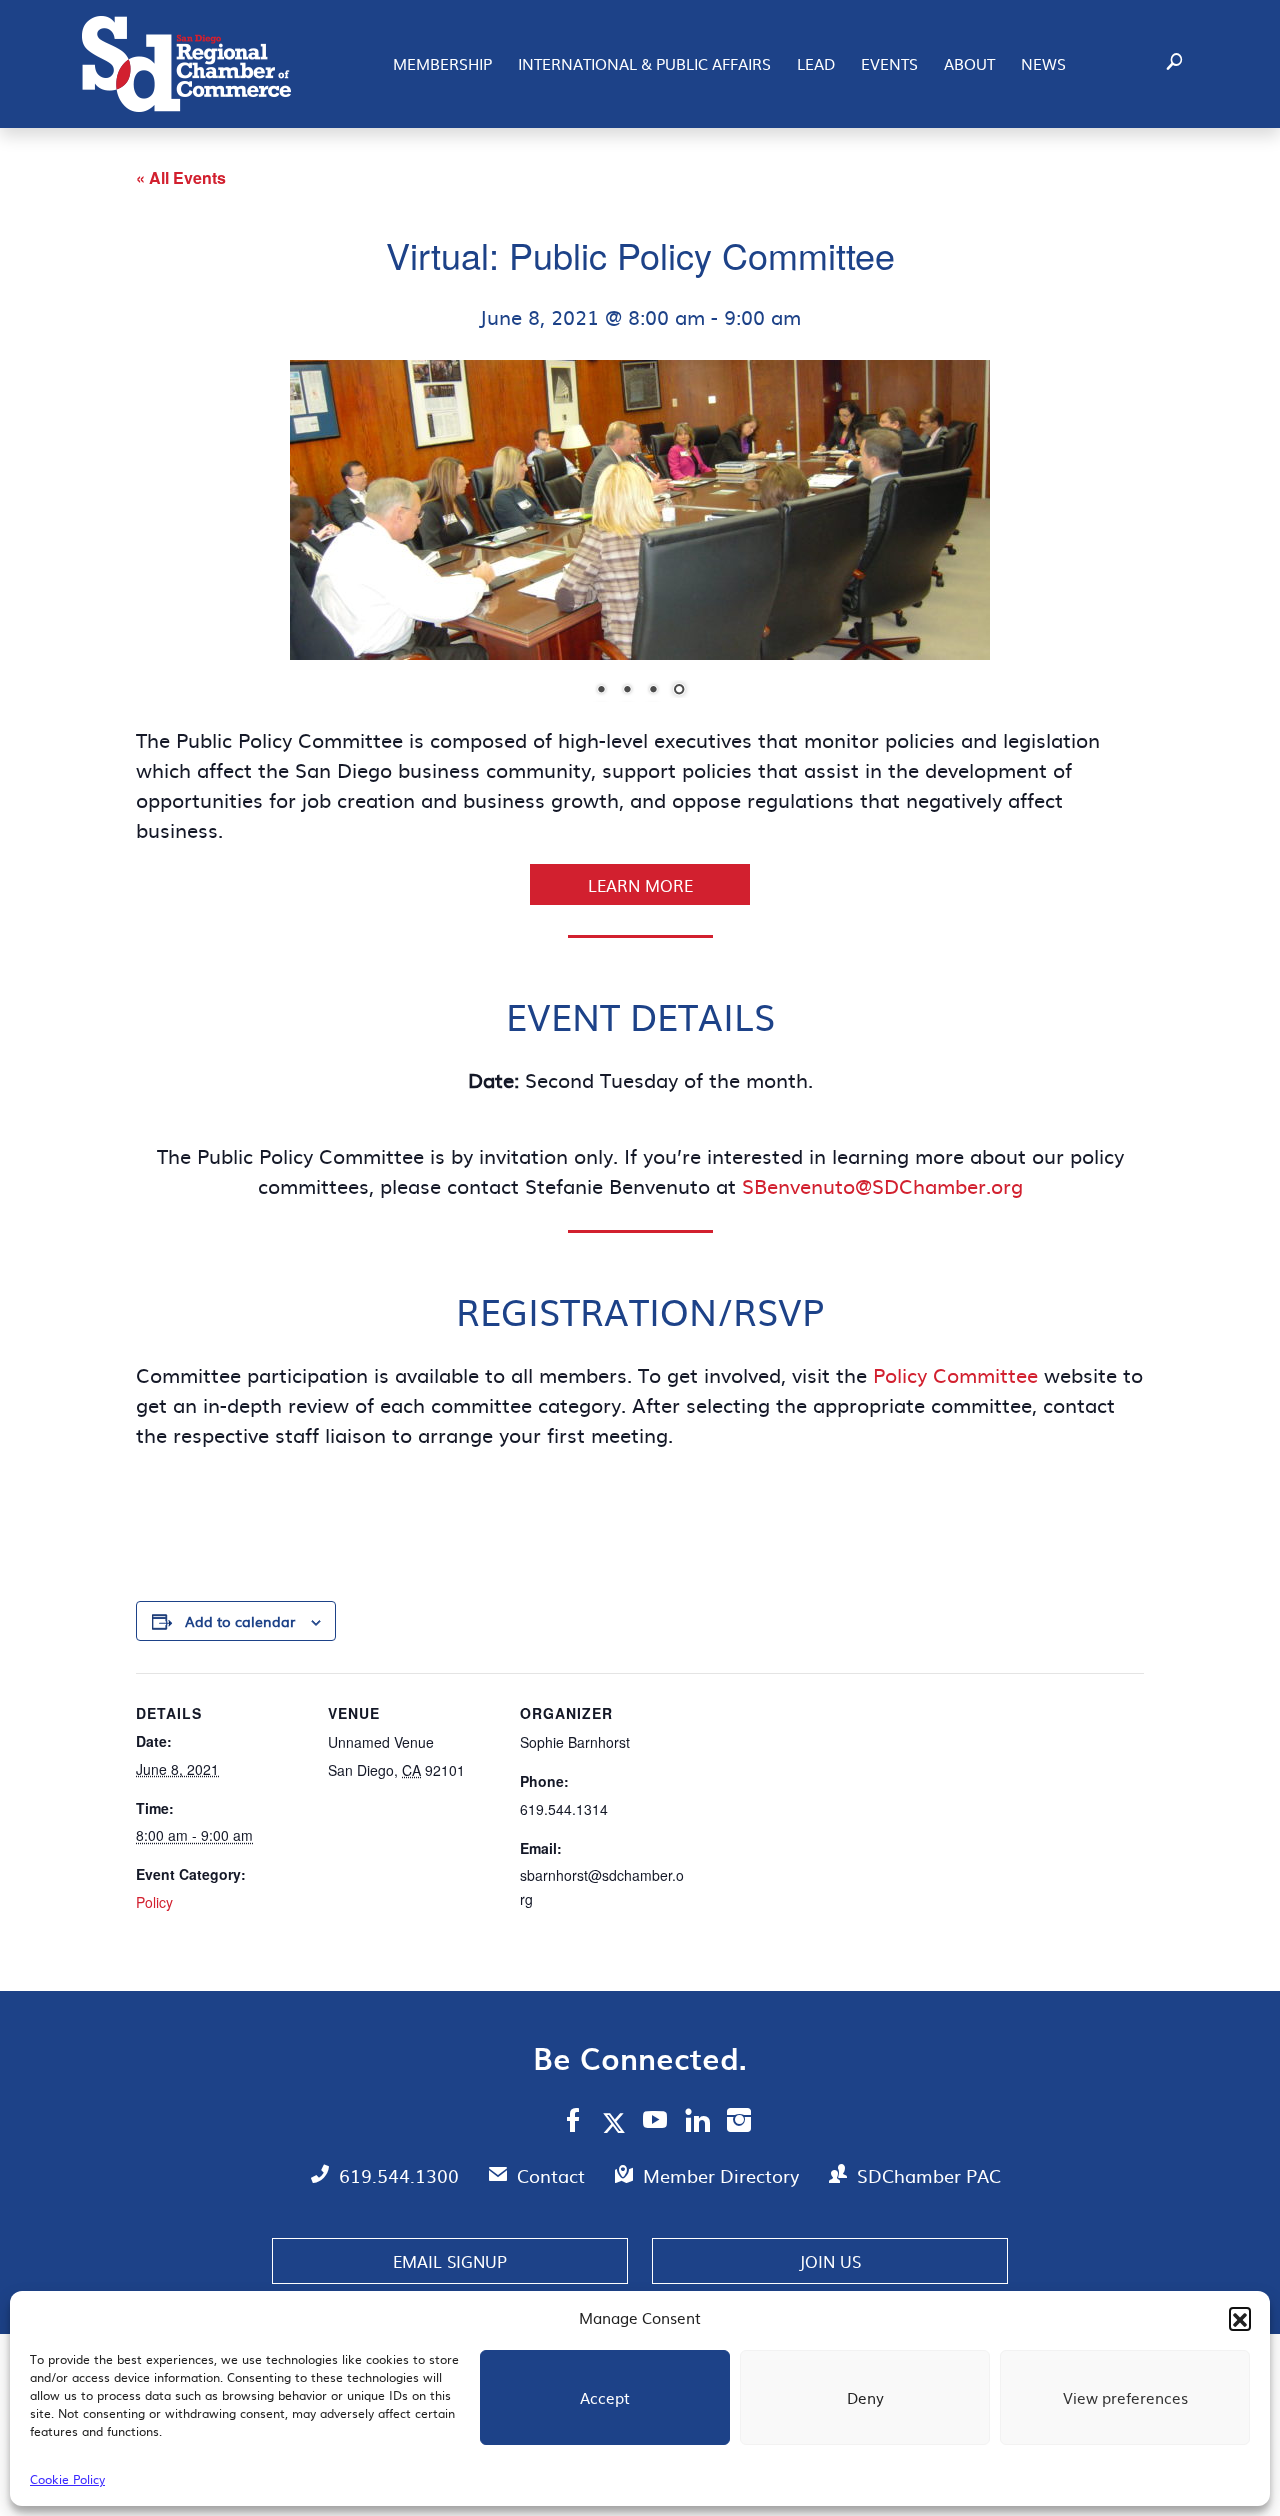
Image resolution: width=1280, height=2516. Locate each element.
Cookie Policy (67, 2479)
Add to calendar (240, 1621)
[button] (1240, 2318)
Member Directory (723, 2175)
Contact (553, 2175)
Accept (605, 2397)
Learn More (640, 885)
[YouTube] (655, 2123)
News (1043, 63)
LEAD (816, 63)
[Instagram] (739, 2123)
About (969, 63)
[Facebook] (573, 2123)
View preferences (1125, 2397)
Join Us (830, 2261)
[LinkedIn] (697, 2123)
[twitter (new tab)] (617, 2122)
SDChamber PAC (929, 2175)
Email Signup (450, 2261)
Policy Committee (958, 1374)
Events (889, 63)
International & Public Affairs (644, 63)
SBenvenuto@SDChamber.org (882, 1185)
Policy (154, 1902)
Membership (442, 63)
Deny (865, 2397)
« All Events (181, 177)
